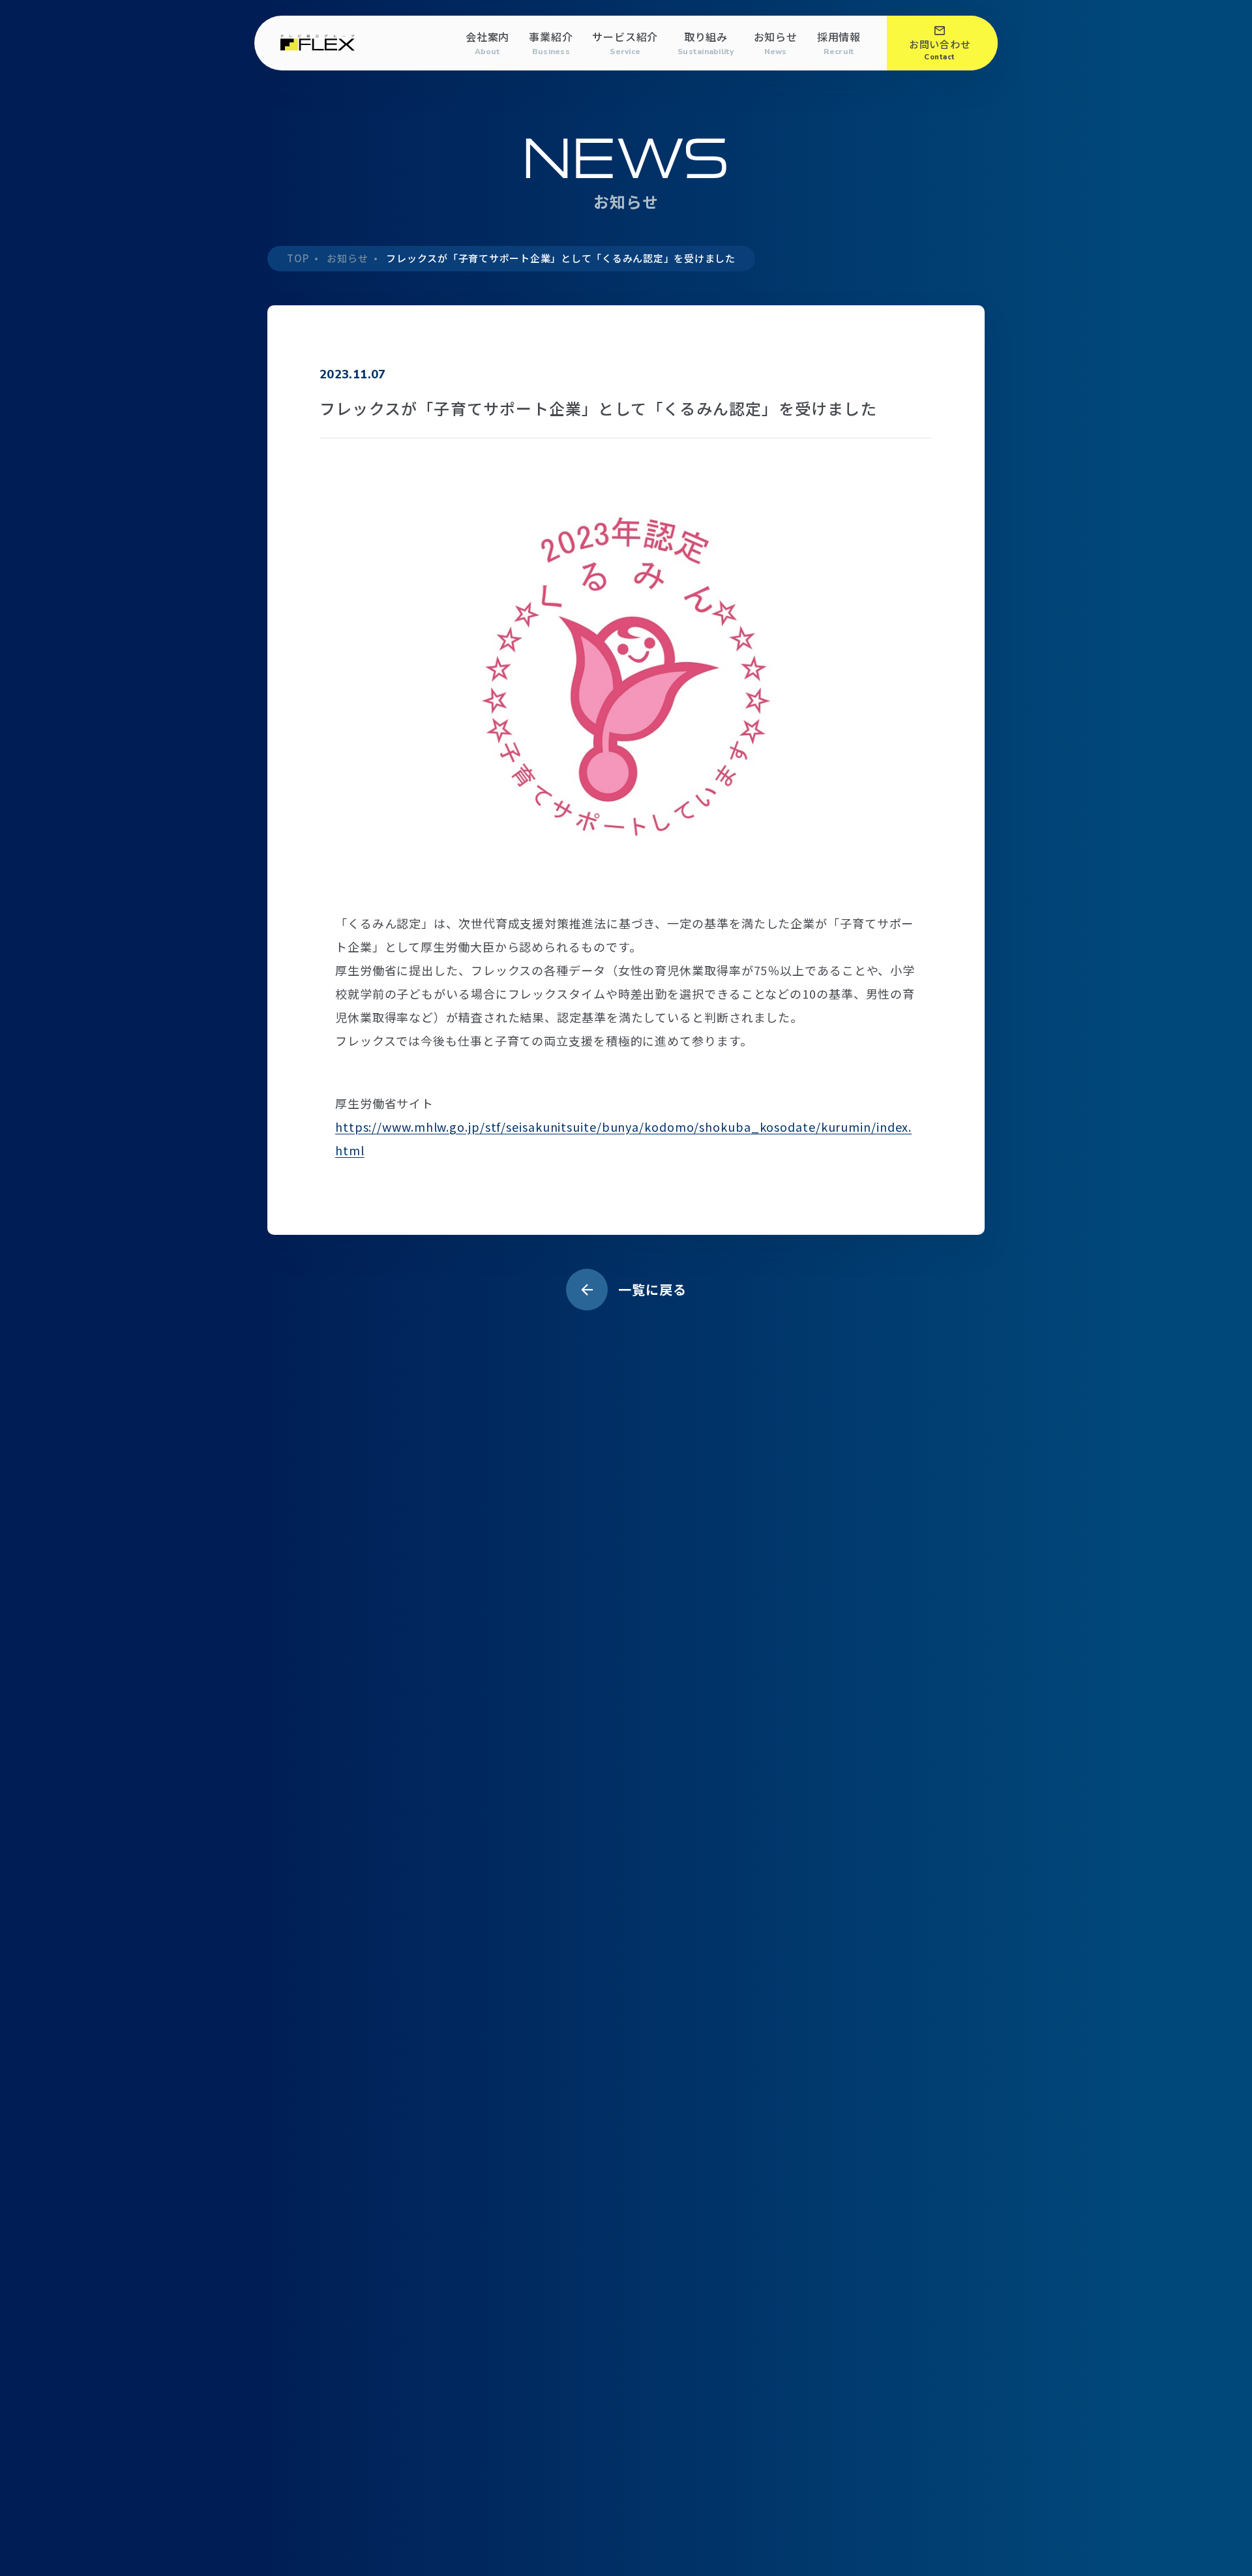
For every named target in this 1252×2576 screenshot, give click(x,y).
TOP (298, 258)
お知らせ (776, 43)
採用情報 (839, 43)
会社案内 (487, 43)
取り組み (706, 43)
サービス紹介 (625, 43)
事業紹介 (551, 43)
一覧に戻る (652, 1289)
